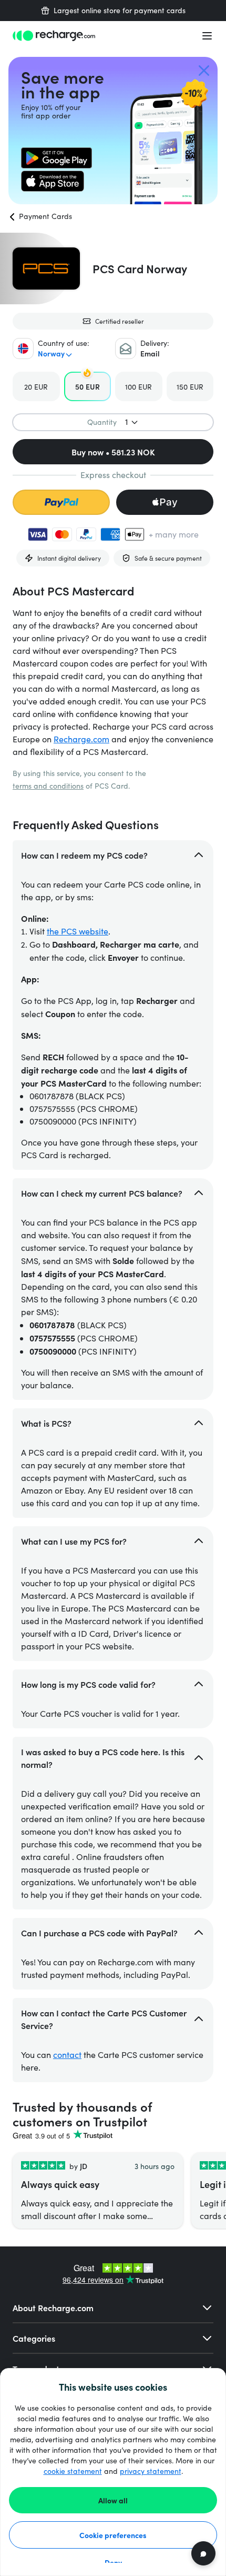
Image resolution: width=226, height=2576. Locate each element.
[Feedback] (203, 2553)
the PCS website (78, 931)
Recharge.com (81, 739)
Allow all (113, 2500)
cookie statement (73, 2471)
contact (67, 2055)
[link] (56, 158)
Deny (113, 2562)
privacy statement (151, 2471)
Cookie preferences (113, 2535)
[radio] (36, 386)
